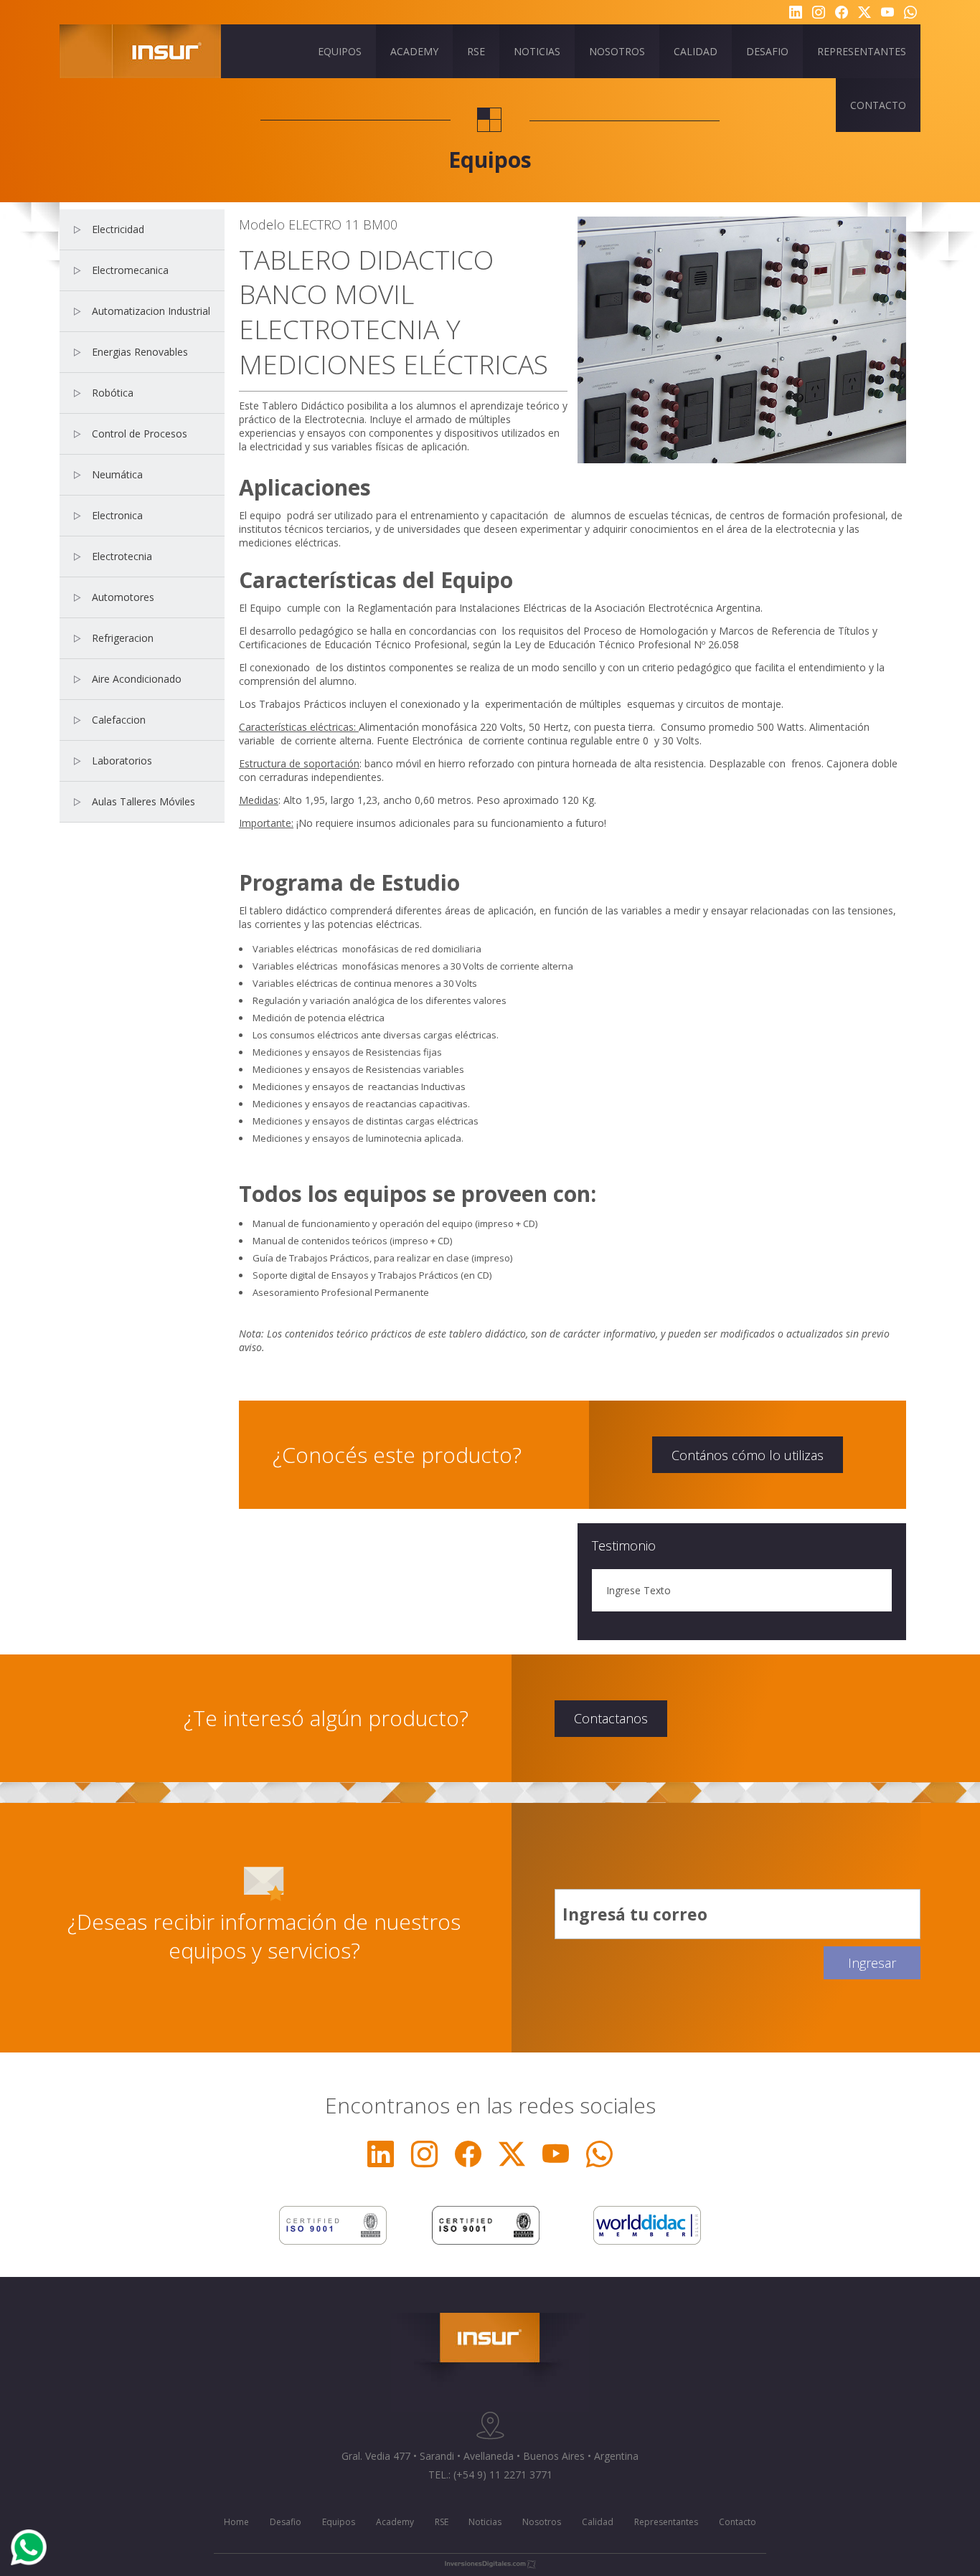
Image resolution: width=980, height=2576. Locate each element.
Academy (395, 2522)
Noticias (485, 2522)
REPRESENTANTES (862, 51)
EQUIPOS (340, 51)
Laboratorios (122, 761)
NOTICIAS (537, 51)
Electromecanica (130, 270)
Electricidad (118, 229)
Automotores (123, 597)
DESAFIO (767, 51)
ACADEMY (414, 51)
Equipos (339, 2522)
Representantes (666, 2522)
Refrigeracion (123, 638)
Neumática (117, 474)
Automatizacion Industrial (151, 311)
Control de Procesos (140, 434)
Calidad (598, 2522)
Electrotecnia (122, 556)
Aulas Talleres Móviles (143, 801)
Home (236, 2522)
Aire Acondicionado (137, 679)
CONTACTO (878, 105)
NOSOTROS (617, 51)
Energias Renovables (140, 352)
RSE (476, 51)
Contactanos (611, 1718)
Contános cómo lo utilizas (748, 1455)
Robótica (113, 393)
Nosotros (542, 2522)
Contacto (738, 2522)
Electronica (117, 515)
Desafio (286, 2522)
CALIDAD (696, 51)
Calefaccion (119, 720)
